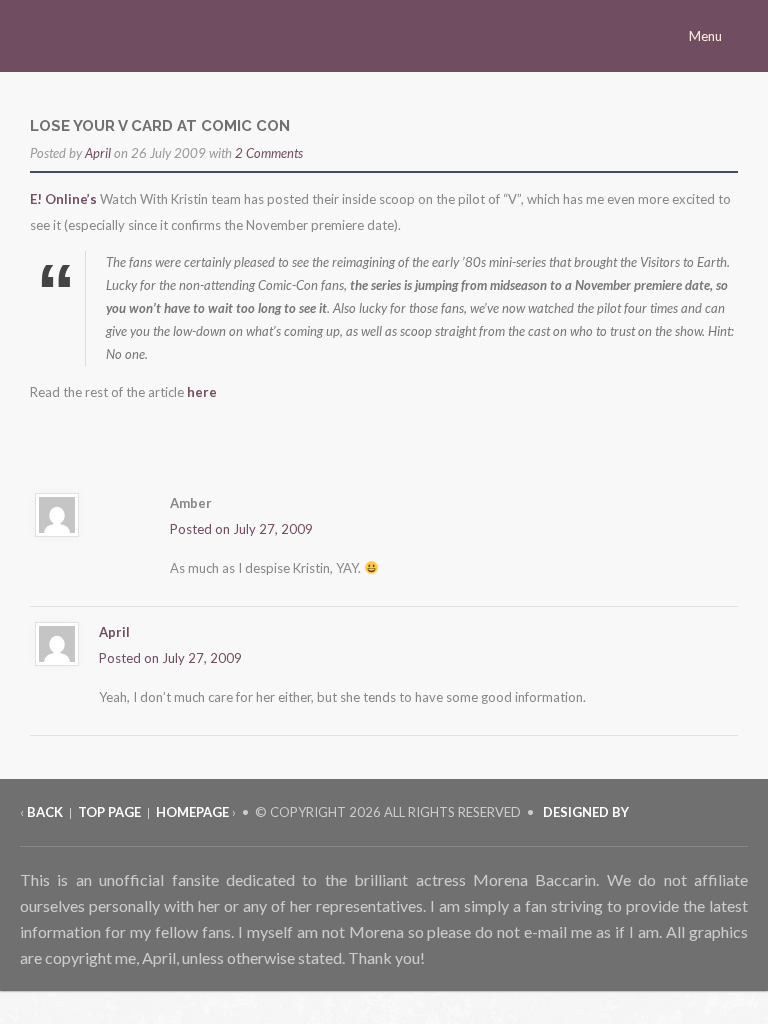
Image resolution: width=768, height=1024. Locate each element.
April (98, 153)
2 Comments (269, 153)
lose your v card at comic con (160, 126)
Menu (707, 36)
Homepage (192, 812)
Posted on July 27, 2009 (241, 529)
